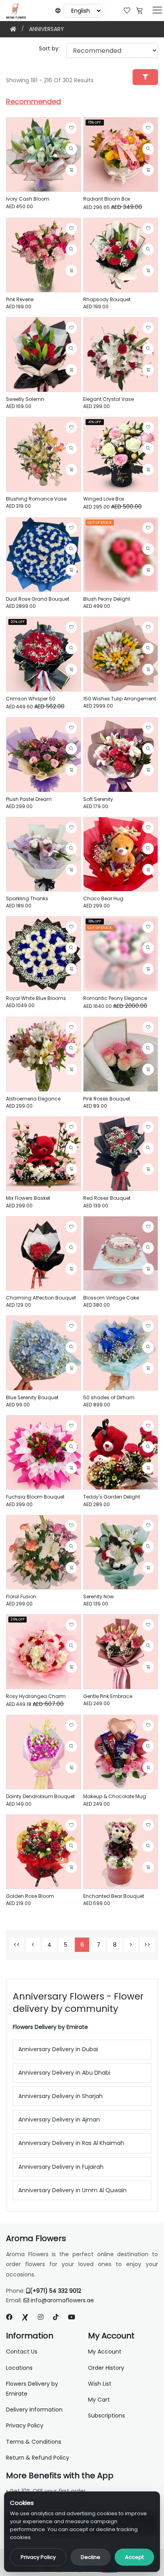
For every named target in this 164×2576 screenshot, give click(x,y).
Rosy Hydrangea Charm (36, 1696)
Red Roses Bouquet (107, 1198)
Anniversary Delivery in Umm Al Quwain (72, 2190)
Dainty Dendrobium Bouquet (40, 1796)
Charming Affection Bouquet (41, 1298)
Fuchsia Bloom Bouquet (35, 1497)
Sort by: (49, 48)
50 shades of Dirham (109, 1397)
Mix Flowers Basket (28, 1198)
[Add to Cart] (71, 170)
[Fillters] (145, 77)
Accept (134, 2557)
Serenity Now (99, 1596)
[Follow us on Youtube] (75, 2317)
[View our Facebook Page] (9, 2317)
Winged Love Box (104, 499)
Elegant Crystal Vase (108, 399)
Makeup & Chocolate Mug (115, 1796)
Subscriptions (106, 2415)
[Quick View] (71, 149)
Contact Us (22, 2352)
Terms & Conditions (34, 2442)
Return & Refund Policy (38, 2458)
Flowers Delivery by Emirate (50, 2027)
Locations (19, 2368)
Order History (106, 2368)
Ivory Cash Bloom (28, 199)
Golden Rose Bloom (30, 1896)
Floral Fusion (21, 1596)
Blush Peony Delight (107, 599)
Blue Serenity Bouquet (32, 1397)
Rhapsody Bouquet (107, 299)
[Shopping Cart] (139, 10)
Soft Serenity (98, 799)
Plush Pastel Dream (29, 799)
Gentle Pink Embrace (108, 1696)
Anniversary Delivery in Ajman (59, 2120)
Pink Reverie (20, 299)
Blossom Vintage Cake (111, 1298)
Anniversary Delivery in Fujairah (61, 2167)
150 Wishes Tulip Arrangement (120, 699)
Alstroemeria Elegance (33, 1099)
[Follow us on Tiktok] (56, 2317)
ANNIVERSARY (47, 29)
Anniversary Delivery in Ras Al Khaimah (71, 2143)
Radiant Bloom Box (107, 199)
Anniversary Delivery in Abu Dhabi (64, 2073)
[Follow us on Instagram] (41, 2317)
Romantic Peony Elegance (115, 998)
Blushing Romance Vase (36, 499)
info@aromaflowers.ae (62, 2300)
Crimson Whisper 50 (31, 699)
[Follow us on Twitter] (25, 2317)
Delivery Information (34, 2410)
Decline (91, 2557)
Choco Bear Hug (103, 898)
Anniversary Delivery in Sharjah (61, 2096)
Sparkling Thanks (27, 898)
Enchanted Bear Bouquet (114, 1896)
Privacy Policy (38, 2557)
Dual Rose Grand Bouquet (38, 599)
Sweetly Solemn (25, 399)
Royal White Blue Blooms (36, 998)
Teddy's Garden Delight (112, 1497)
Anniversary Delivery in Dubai (58, 2049)
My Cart (99, 2400)
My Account (105, 2352)
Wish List (100, 2384)
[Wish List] (127, 10)
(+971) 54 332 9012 (56, 2291)
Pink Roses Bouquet (107, 1099)
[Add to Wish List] (71, 128)
